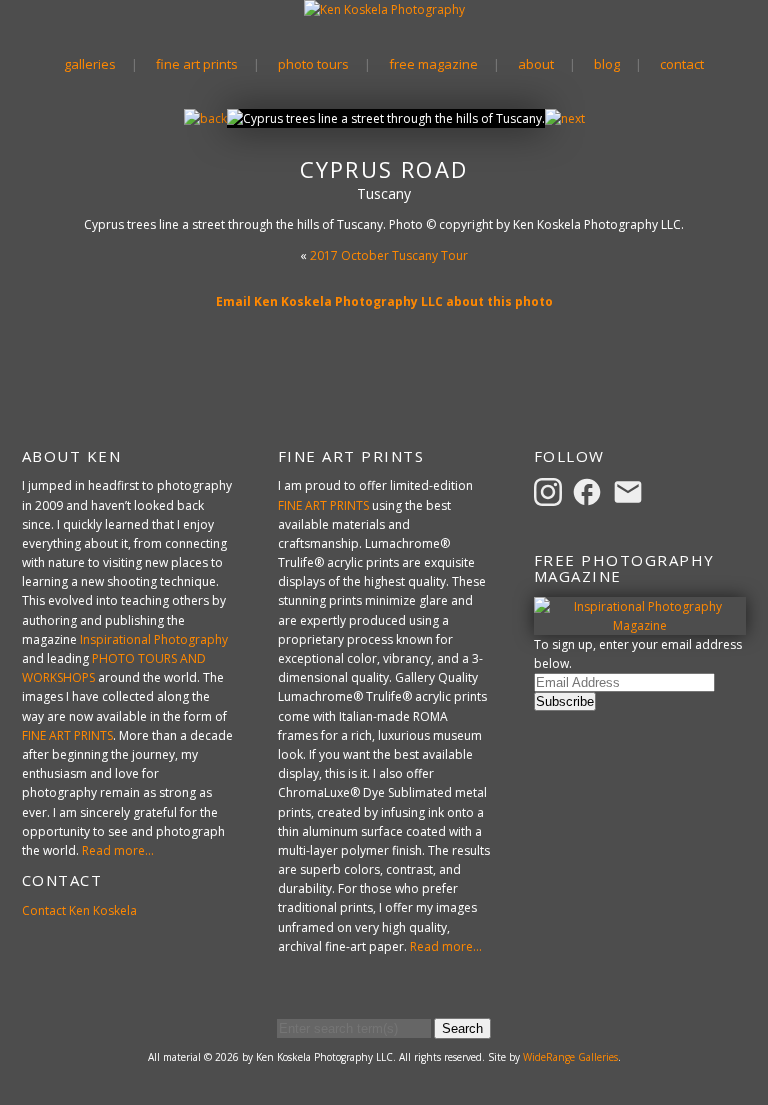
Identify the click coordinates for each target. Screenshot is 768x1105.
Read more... (118, 850)
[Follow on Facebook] (590, 491)
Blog (607, 64)
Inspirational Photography (154, 639)
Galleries (90, 64)
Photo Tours (313, 64)
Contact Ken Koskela (79, 910)
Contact (682, 64)
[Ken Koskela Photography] (384, 9)
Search (462, 1028)
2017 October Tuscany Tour (389, 255)
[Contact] (631, 491)
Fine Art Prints (197, 64)
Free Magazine (433, 64)
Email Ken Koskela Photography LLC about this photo (384, 301)
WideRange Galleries (570, 1057)
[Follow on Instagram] (551, 491)
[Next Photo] (565, 118)
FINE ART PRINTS (67, 735)
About (536, 64)
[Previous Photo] (205, 118)
